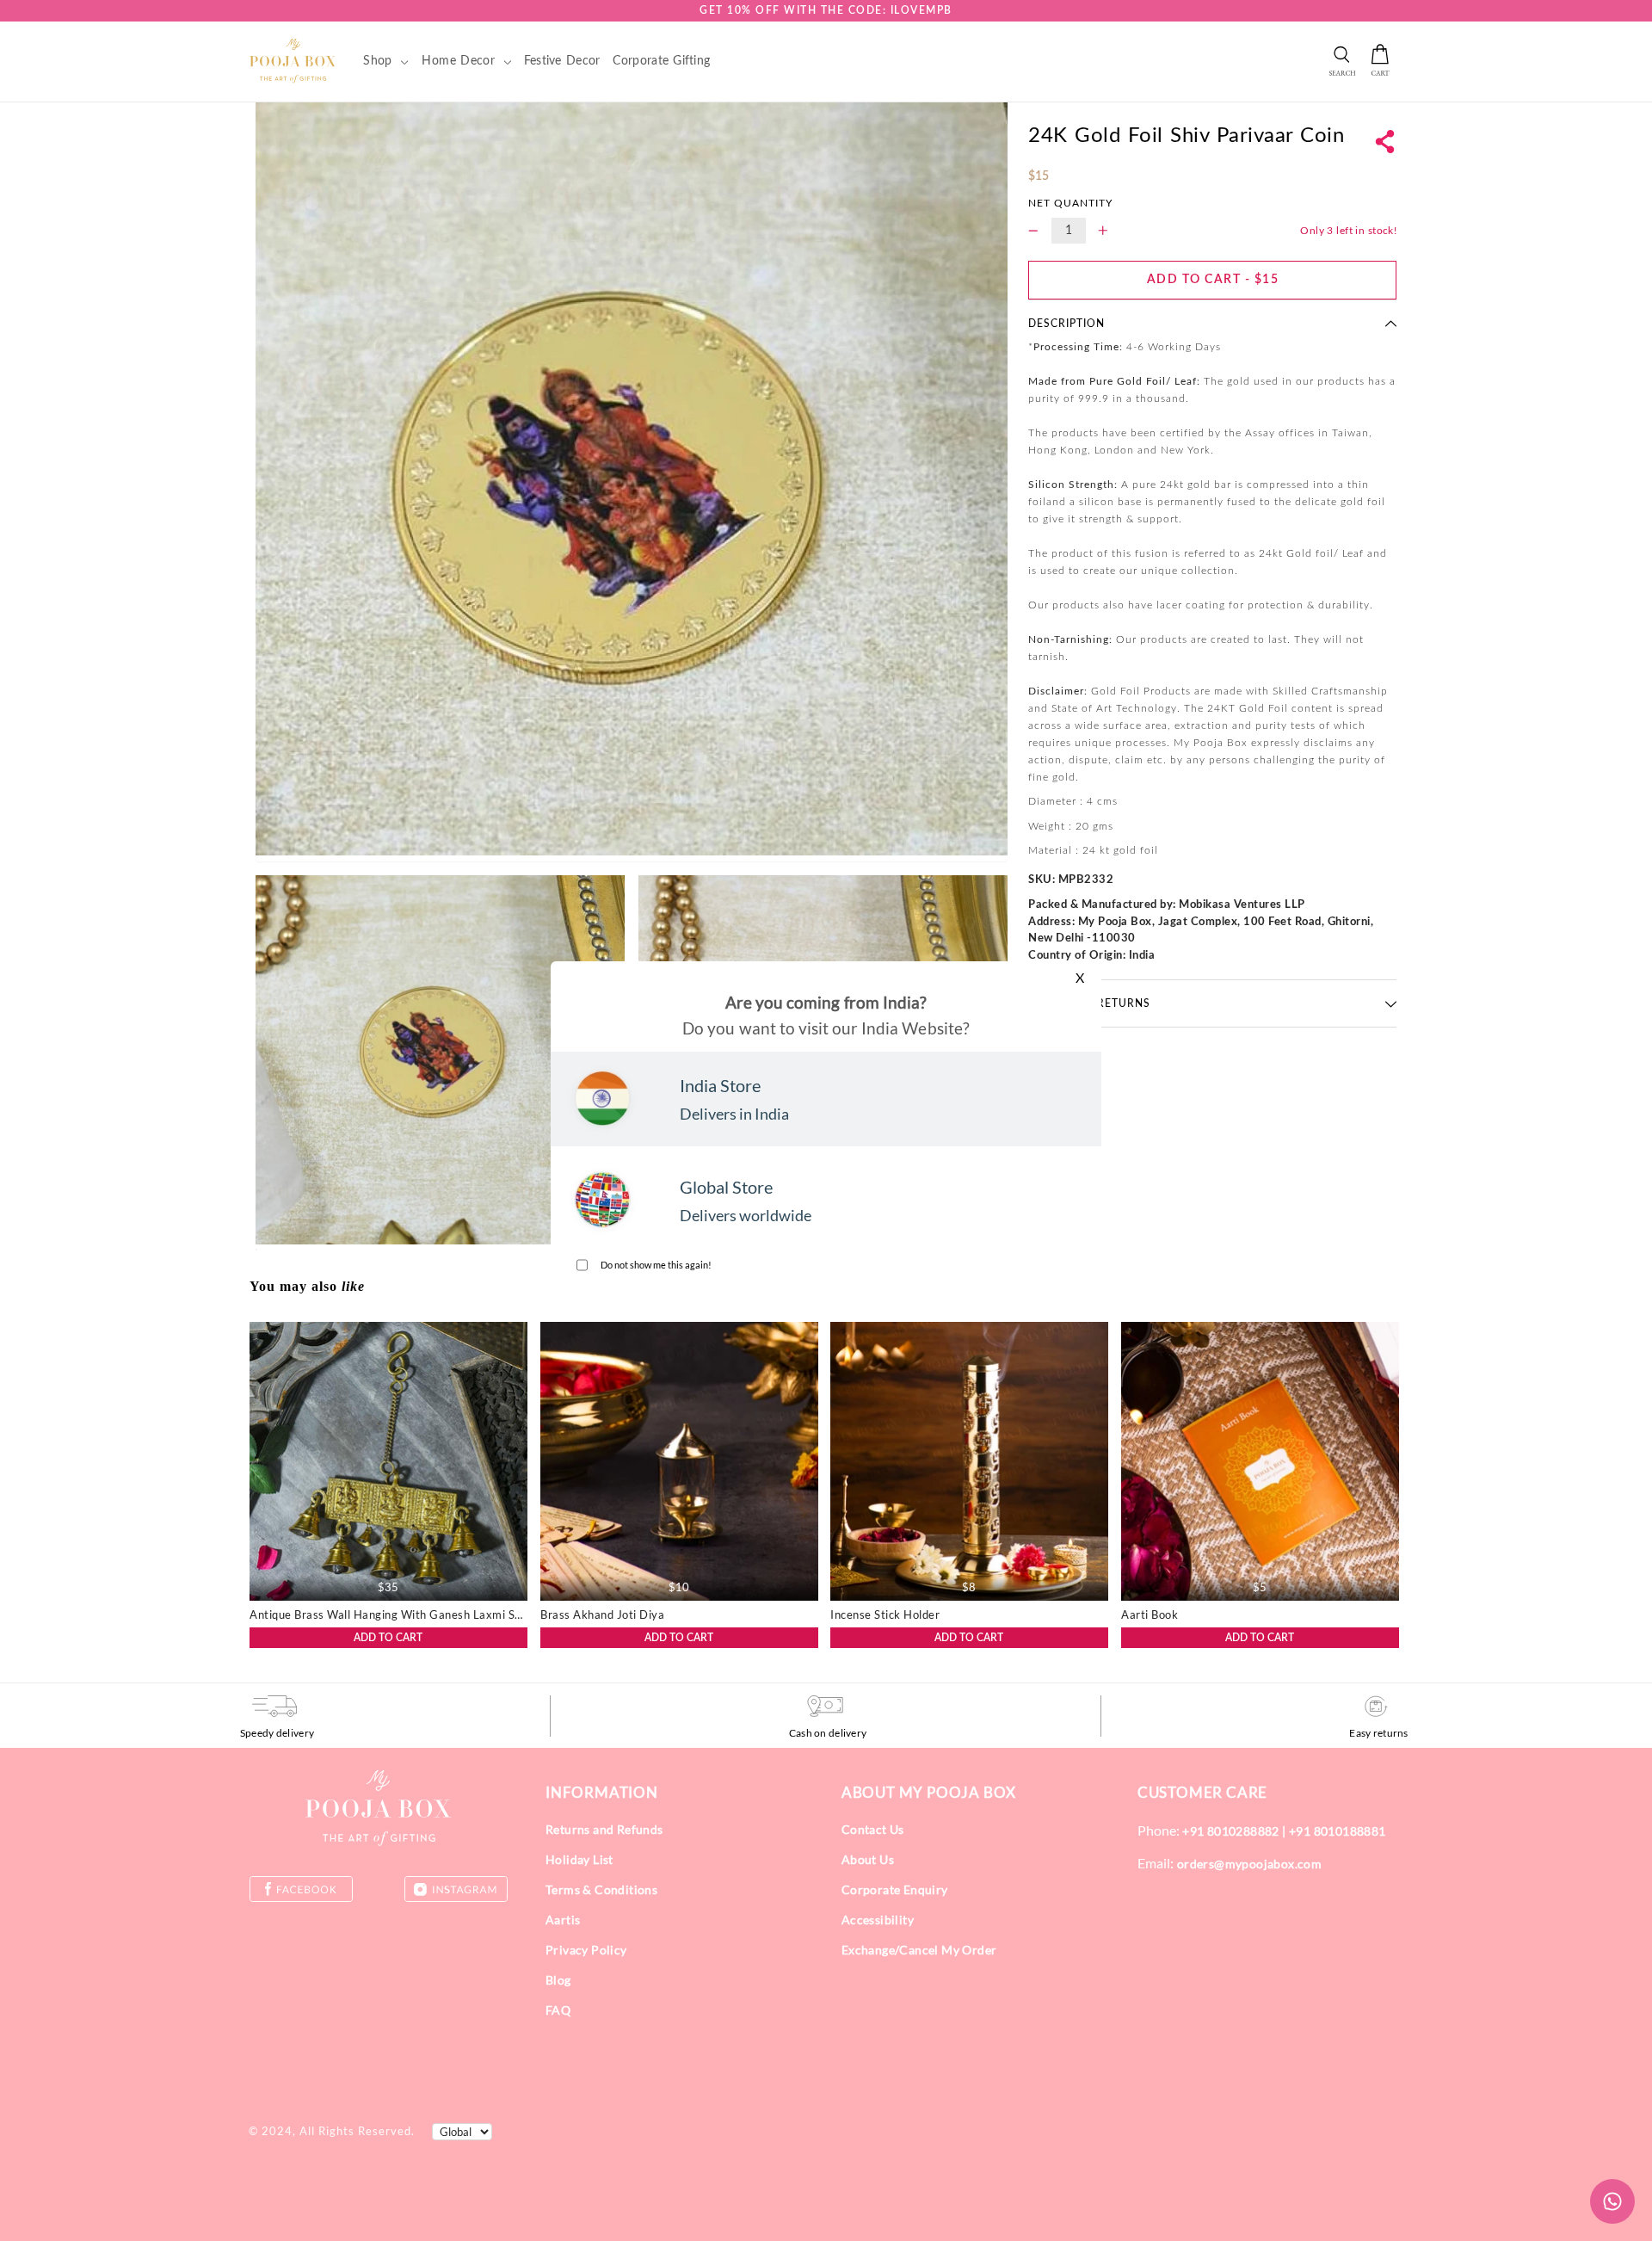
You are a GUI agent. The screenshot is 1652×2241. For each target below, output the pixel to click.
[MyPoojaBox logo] (293, 60)
